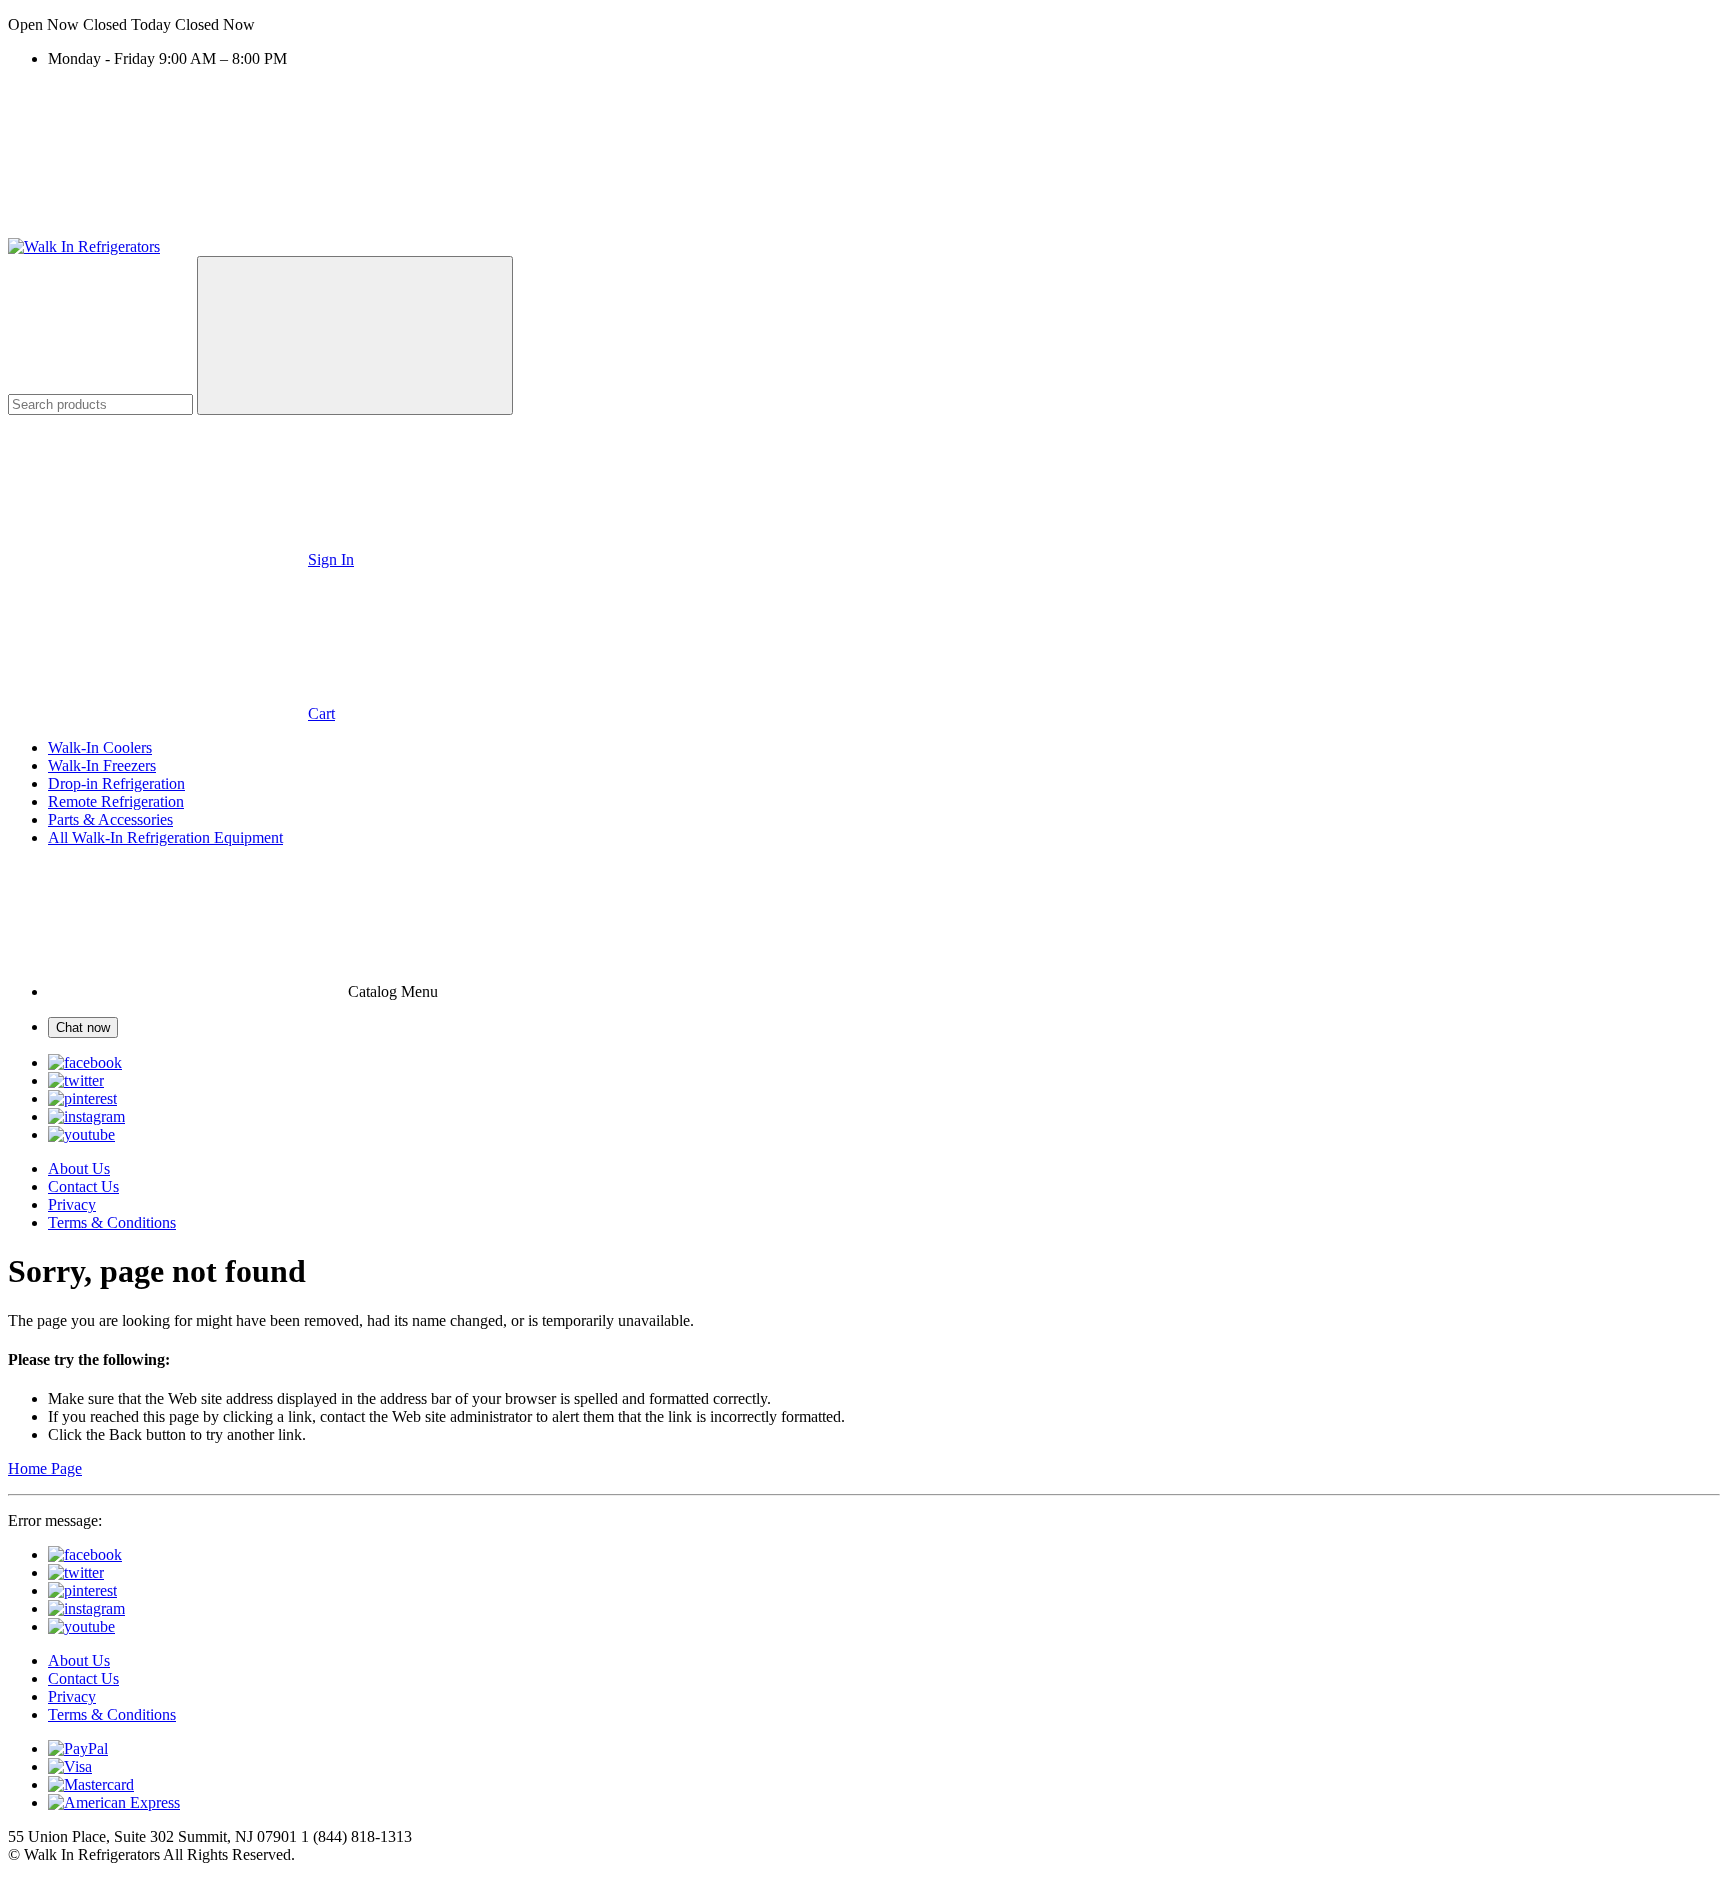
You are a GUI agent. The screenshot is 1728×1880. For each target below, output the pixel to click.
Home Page (45, 1468)
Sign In (331, 559)
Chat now (83, 1027)
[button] (864, 25)
